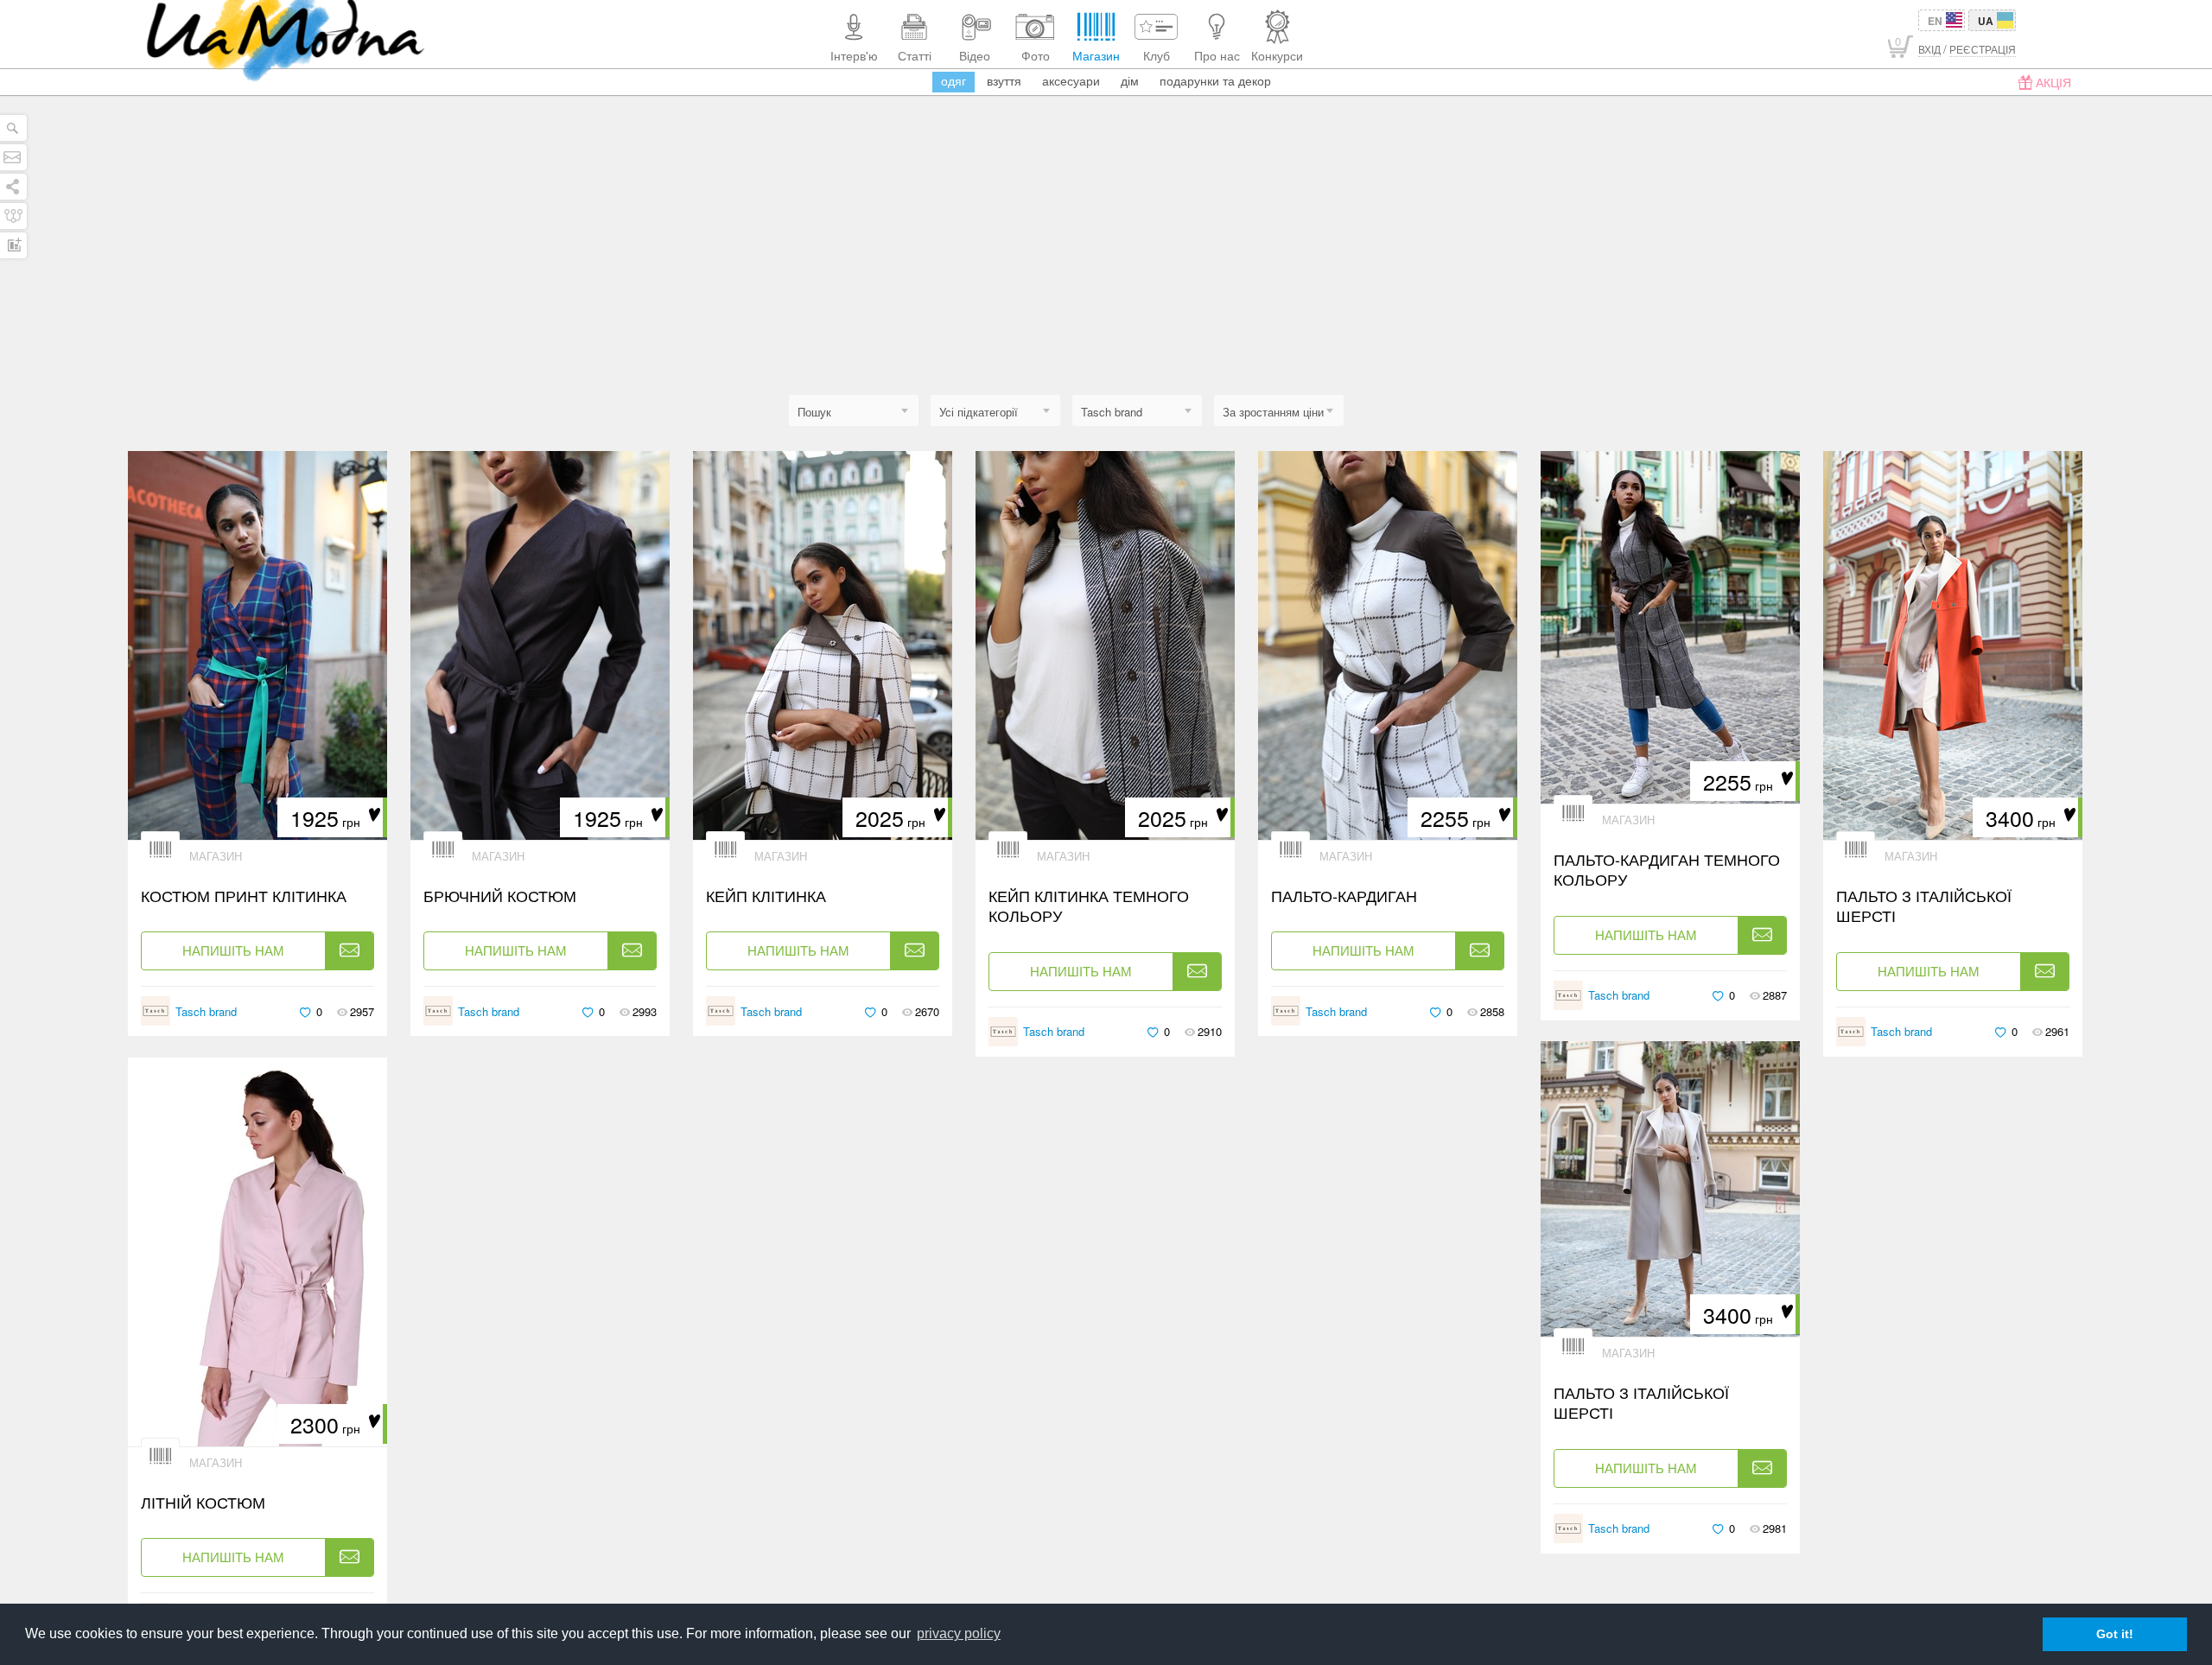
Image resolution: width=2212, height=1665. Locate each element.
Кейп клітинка (766, 896)
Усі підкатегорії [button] (979, 412)
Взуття (1004, 80)
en (1935, 21)
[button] (1137, 412)
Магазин (216, 856)
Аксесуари (1071, 80)
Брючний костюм (502, 896)
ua (1986, 21)
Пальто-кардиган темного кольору (1667, 870)
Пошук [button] (814, 412)
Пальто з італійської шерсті (1924, 906)
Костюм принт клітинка (244, 896)
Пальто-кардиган (1344, 896)
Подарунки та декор (1215, 80)
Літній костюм (203, 1502)
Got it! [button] (2115, 1634)
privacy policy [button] (959, 1633)
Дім (1130, 80)
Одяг (953, 80)
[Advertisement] (1106, 265)
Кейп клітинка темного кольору (1089, 906)
